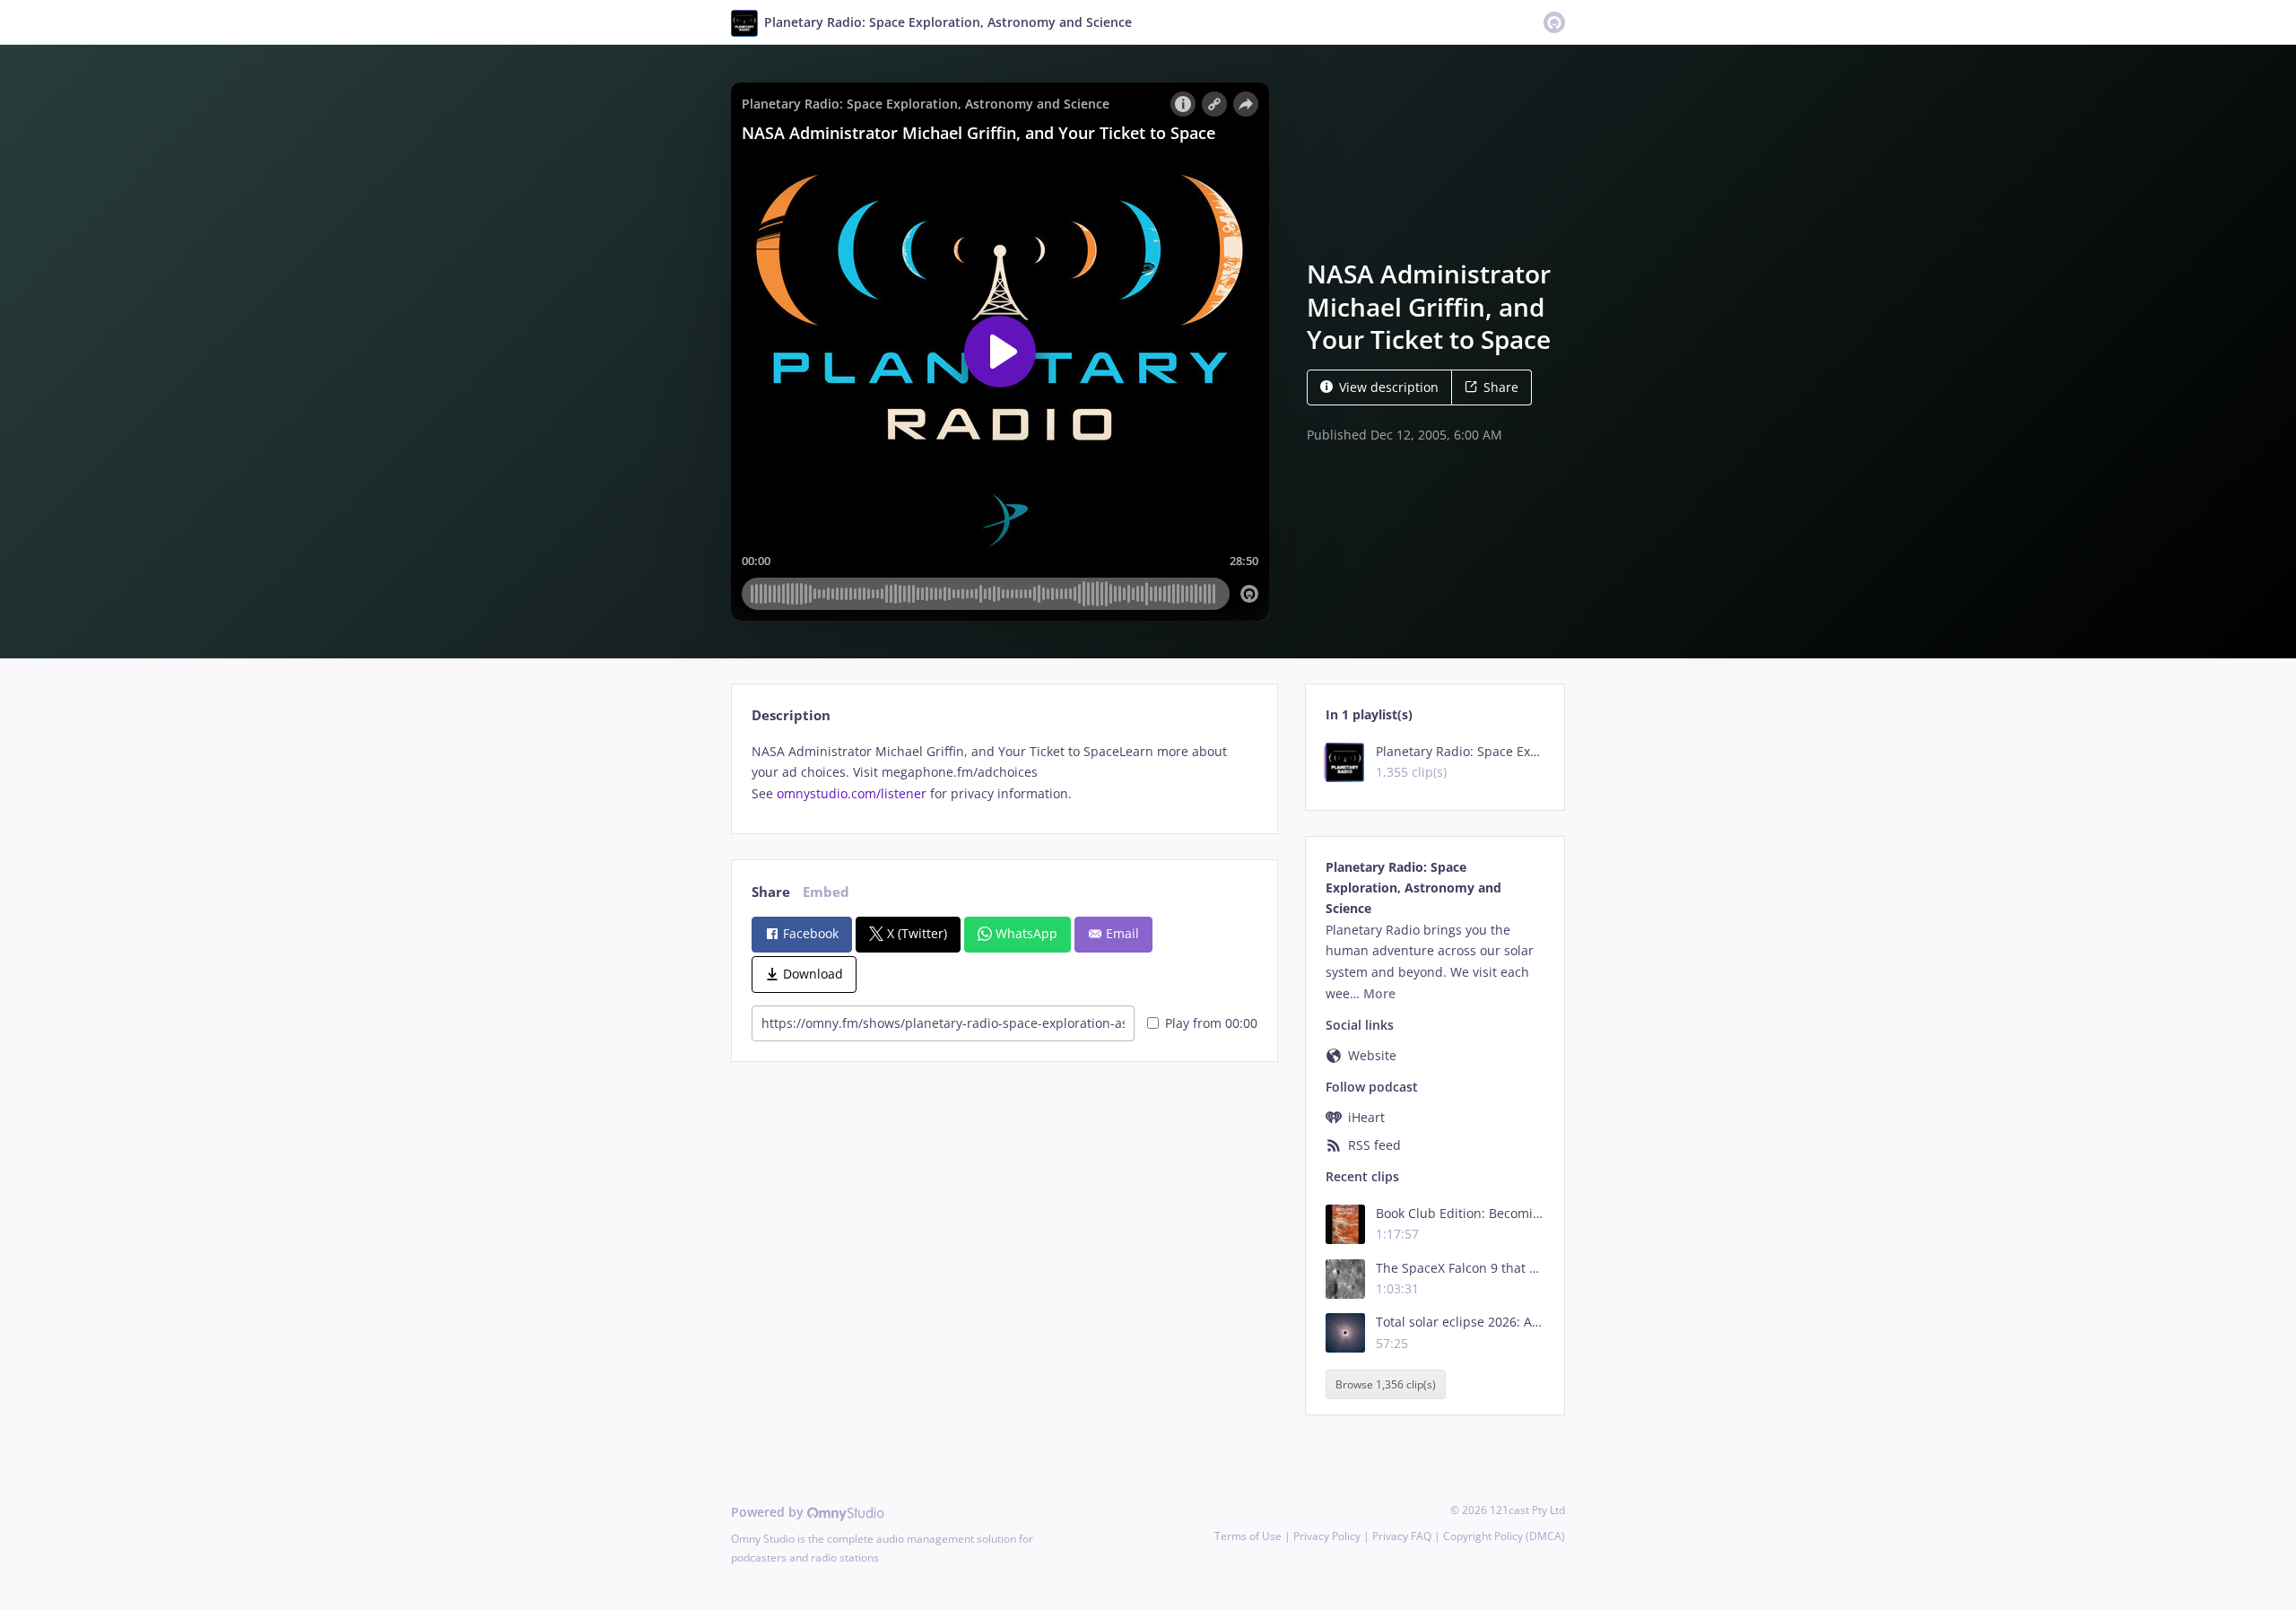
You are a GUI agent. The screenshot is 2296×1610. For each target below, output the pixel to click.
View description (1389, 387)
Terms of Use (1248, 1536)
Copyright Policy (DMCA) (1504, 1536)
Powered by (769, 1512)
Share (1501, 387)
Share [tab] (771, 892)
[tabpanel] (1004, 773)
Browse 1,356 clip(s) (1386, 1384)
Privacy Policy (1327, 1536)
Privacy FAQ (1402, 1536)
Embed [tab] (826, 892)
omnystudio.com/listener (852, 793)
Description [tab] (791, 715)
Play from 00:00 (1211, 1023)
